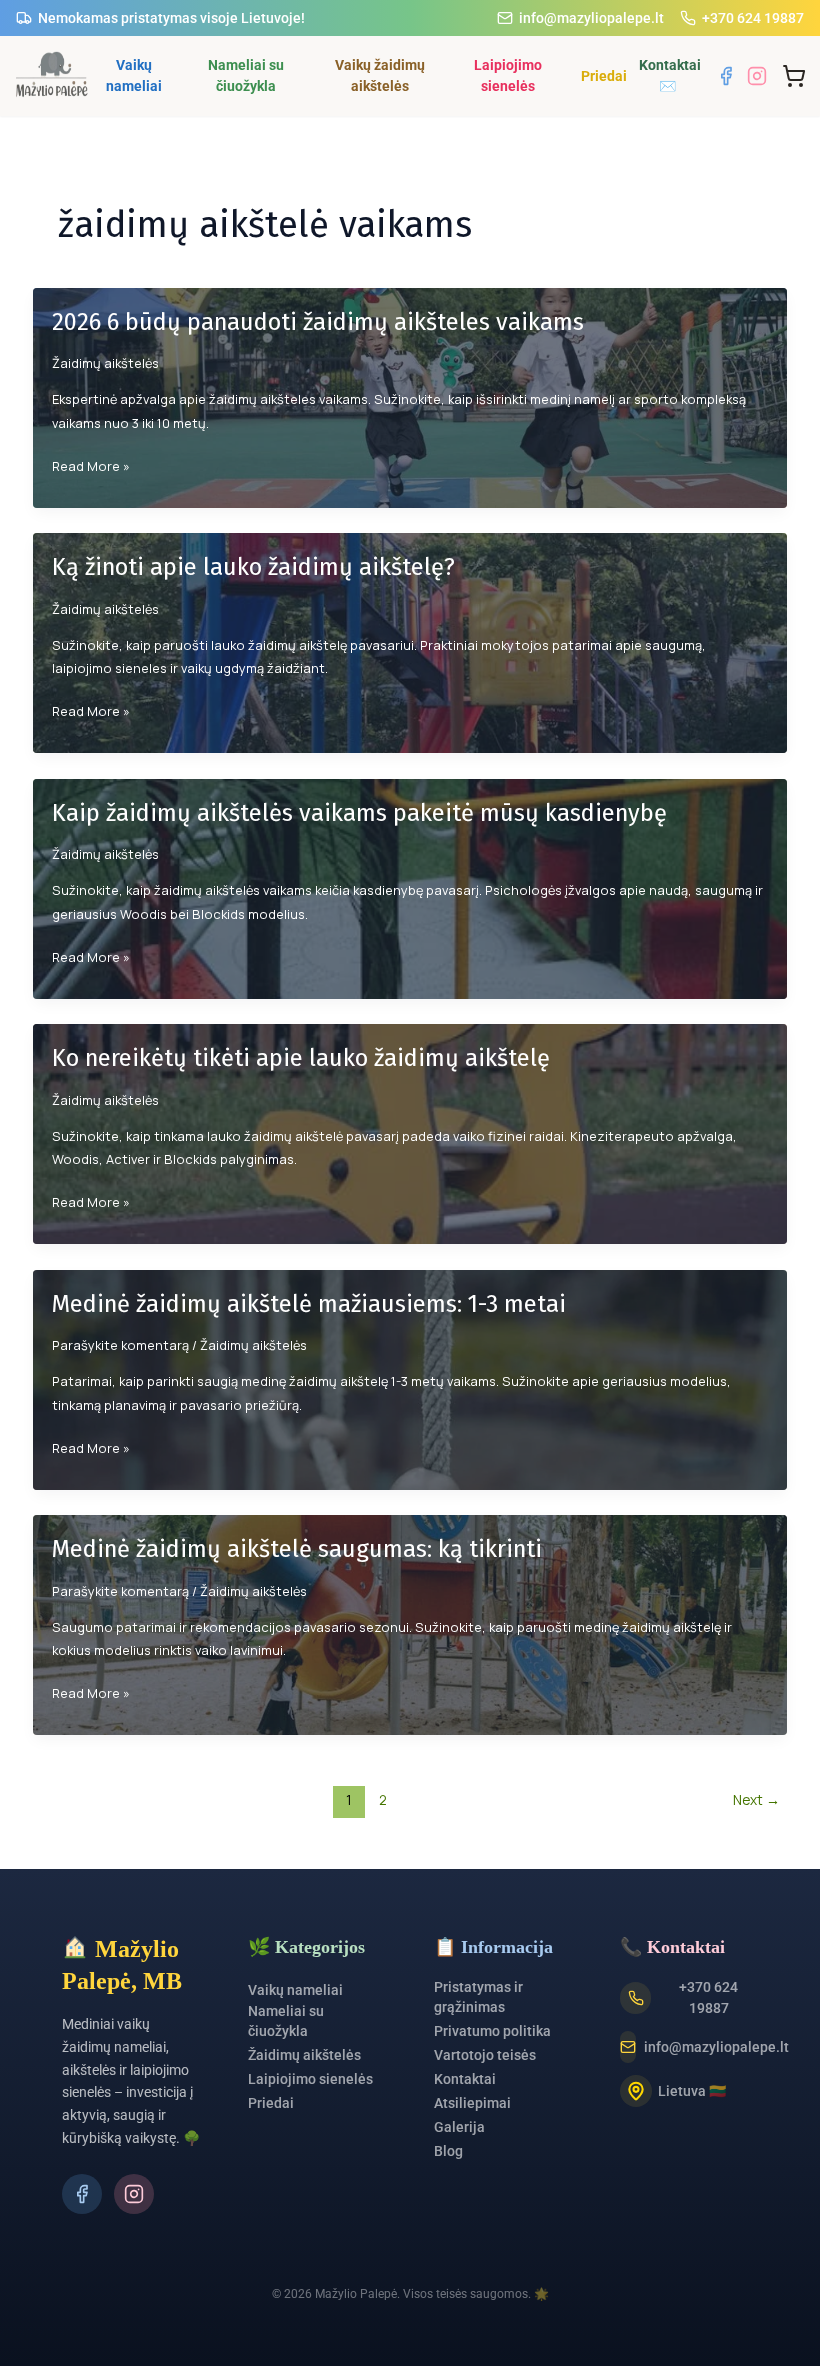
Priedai (602, 76)
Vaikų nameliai (134, 75)
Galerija (459, 2127)
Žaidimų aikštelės (105, 363)
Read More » (91, 467)
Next (756, 1799)
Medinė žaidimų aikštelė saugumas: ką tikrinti (297, 1549)
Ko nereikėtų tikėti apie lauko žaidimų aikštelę (301, 1058)
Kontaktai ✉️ (670, 75)
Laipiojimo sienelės (508, 75)
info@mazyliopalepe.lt (591, 18)
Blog (448, 2151)
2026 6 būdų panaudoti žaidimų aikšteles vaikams (318, 322)
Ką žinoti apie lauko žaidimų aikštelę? (253, 567)
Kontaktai (465, 2079)
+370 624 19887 (753, 18)
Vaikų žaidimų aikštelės (380, 75)
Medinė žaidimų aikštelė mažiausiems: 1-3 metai (309, 1304)
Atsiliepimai (472, 2103)
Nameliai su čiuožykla (246, 75)
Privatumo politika (492, 2031)
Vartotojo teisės (485, 2055)
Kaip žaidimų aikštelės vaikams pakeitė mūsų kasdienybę (359, 813)
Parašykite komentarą (120, 1345)
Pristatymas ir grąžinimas (478, 1997)
